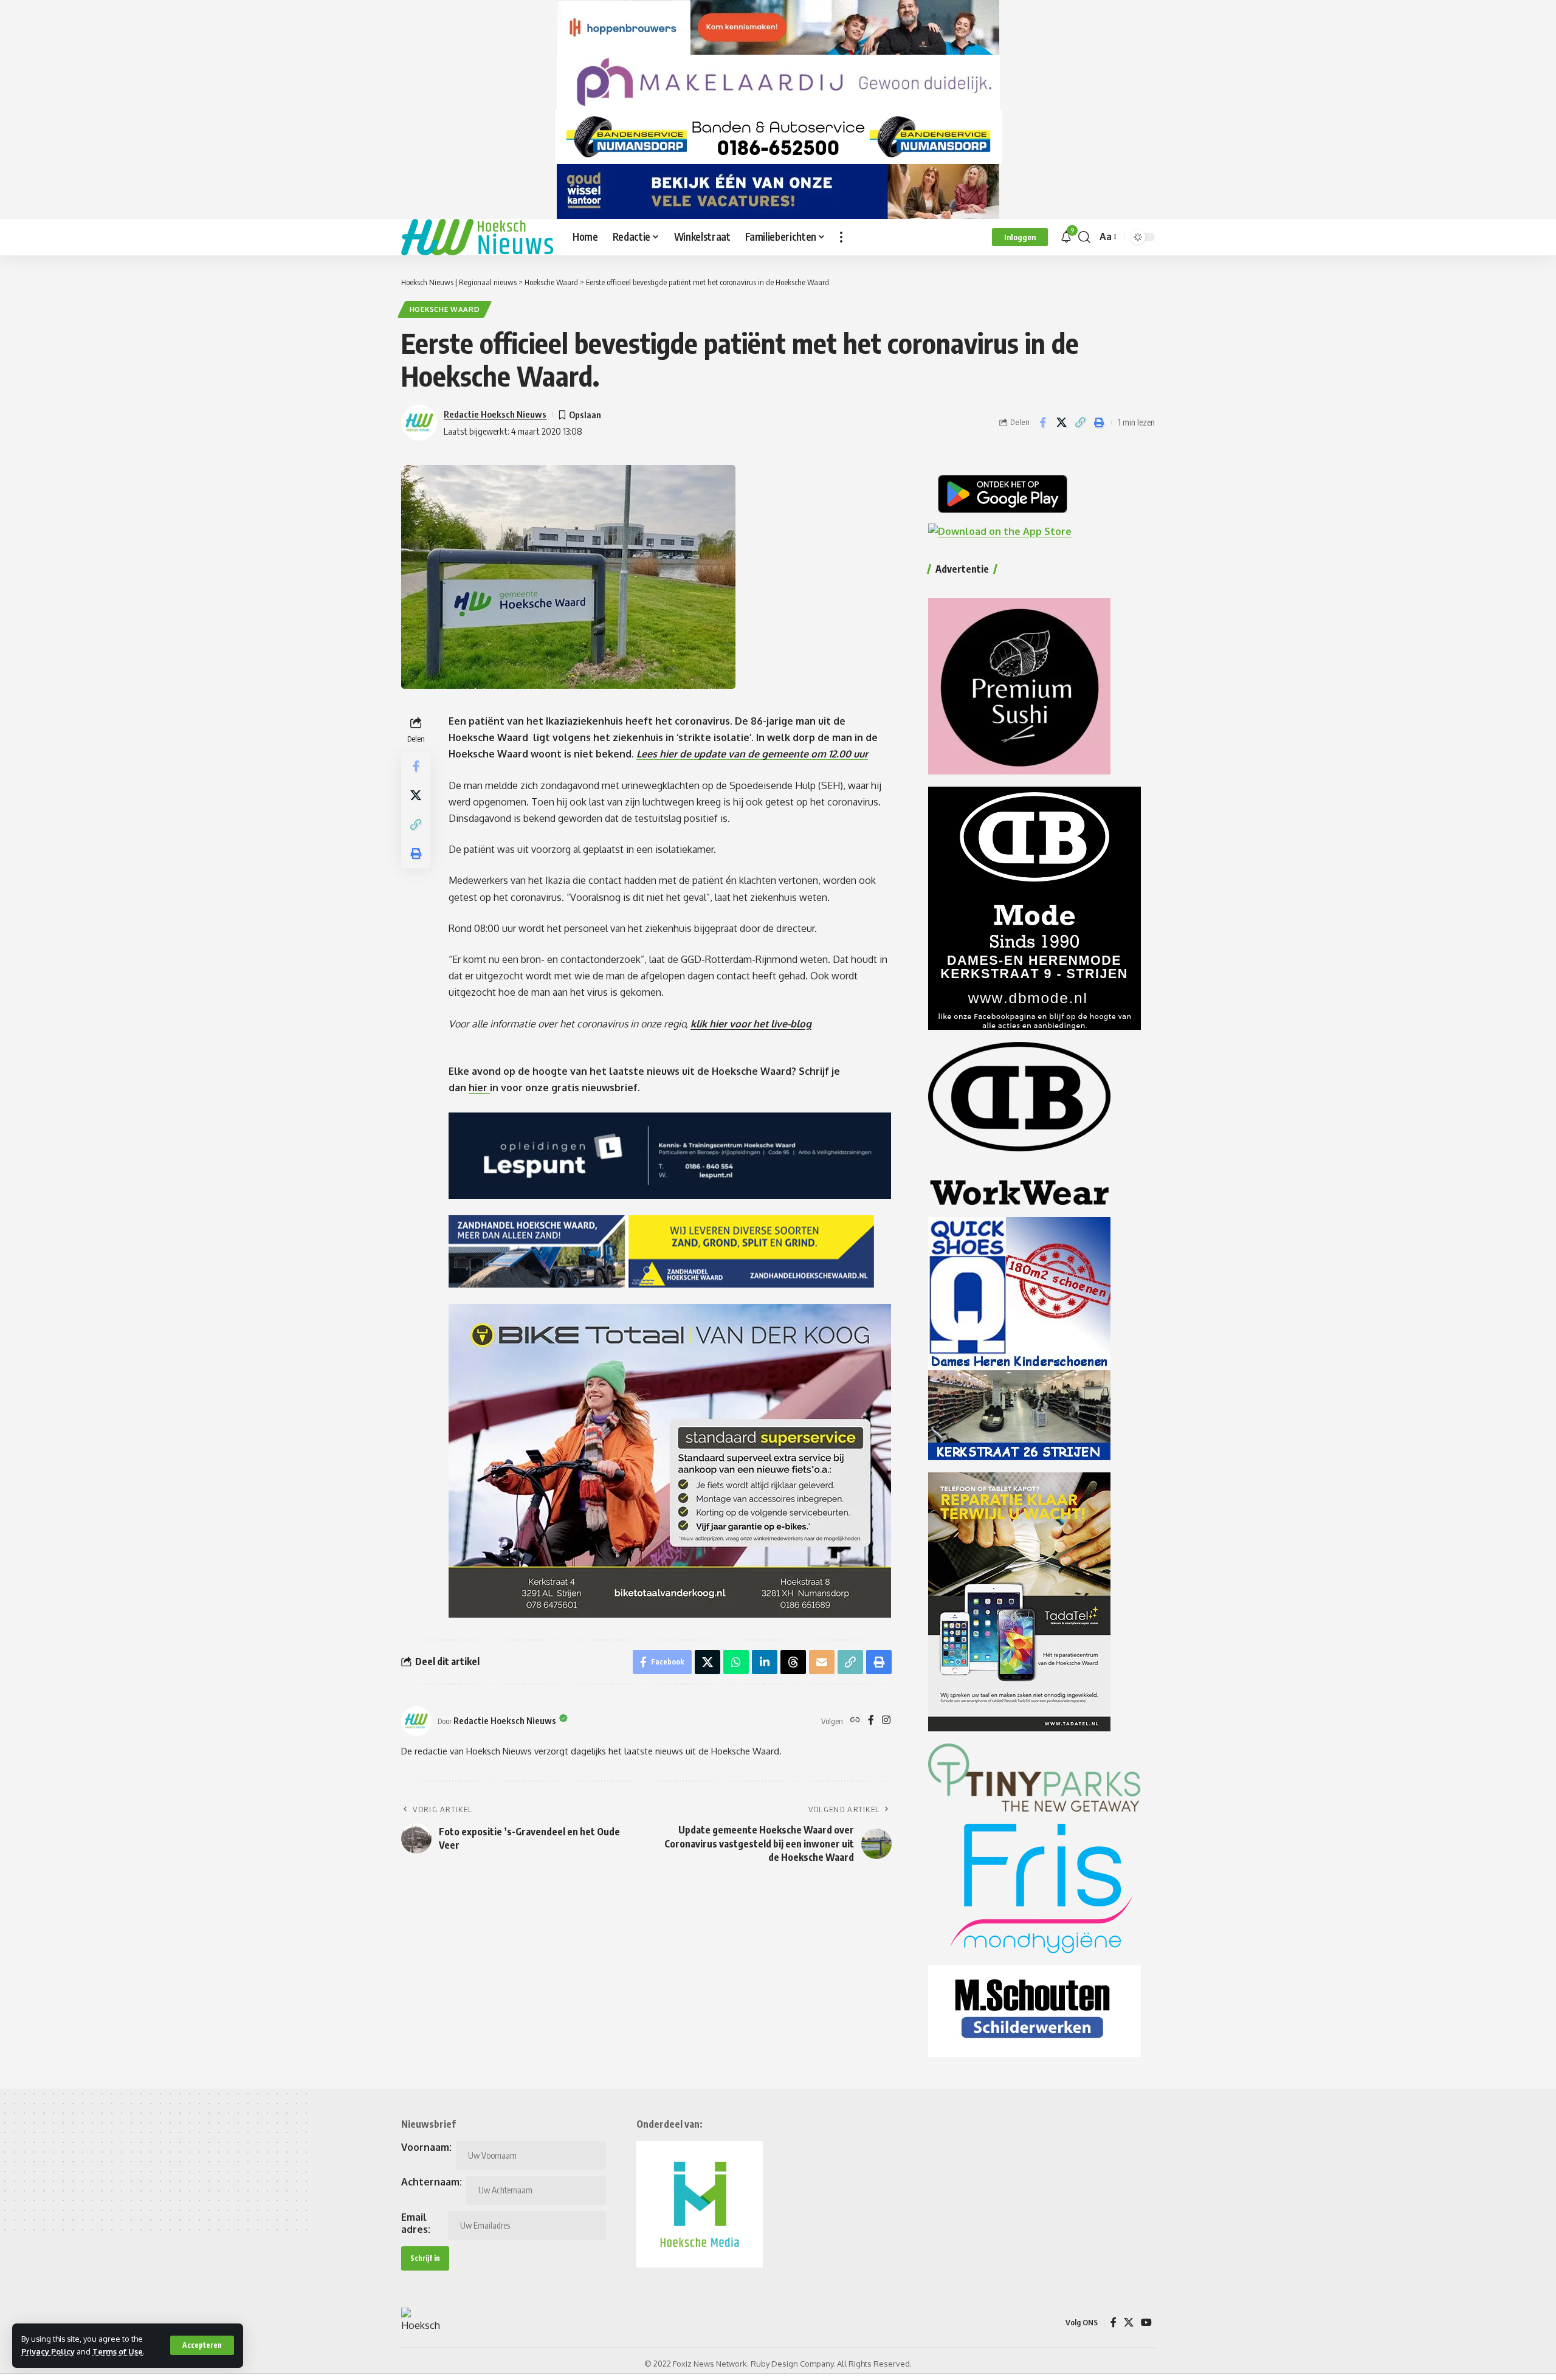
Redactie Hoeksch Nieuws (495, 414)
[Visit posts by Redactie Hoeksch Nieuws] (416, 1721)
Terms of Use (118, 2351)
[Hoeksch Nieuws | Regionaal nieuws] (477, 237)
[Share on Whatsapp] (736, 1662)
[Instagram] (886, 1721)
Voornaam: (426, 2147)
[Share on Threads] (793, 1662)
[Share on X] (1061, 423)
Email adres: (416, 2223)
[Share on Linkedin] (765, 1662)
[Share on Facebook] (1042, 423)
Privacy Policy (48, 2351)
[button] (202, 2345)
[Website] (855, 1721)
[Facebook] (871, 1721)
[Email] (822, 1662)
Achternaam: (432, 2182)
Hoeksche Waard (445, 309)
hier (479, 1088)
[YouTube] (1146, 2323)
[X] (1129, 2323)
